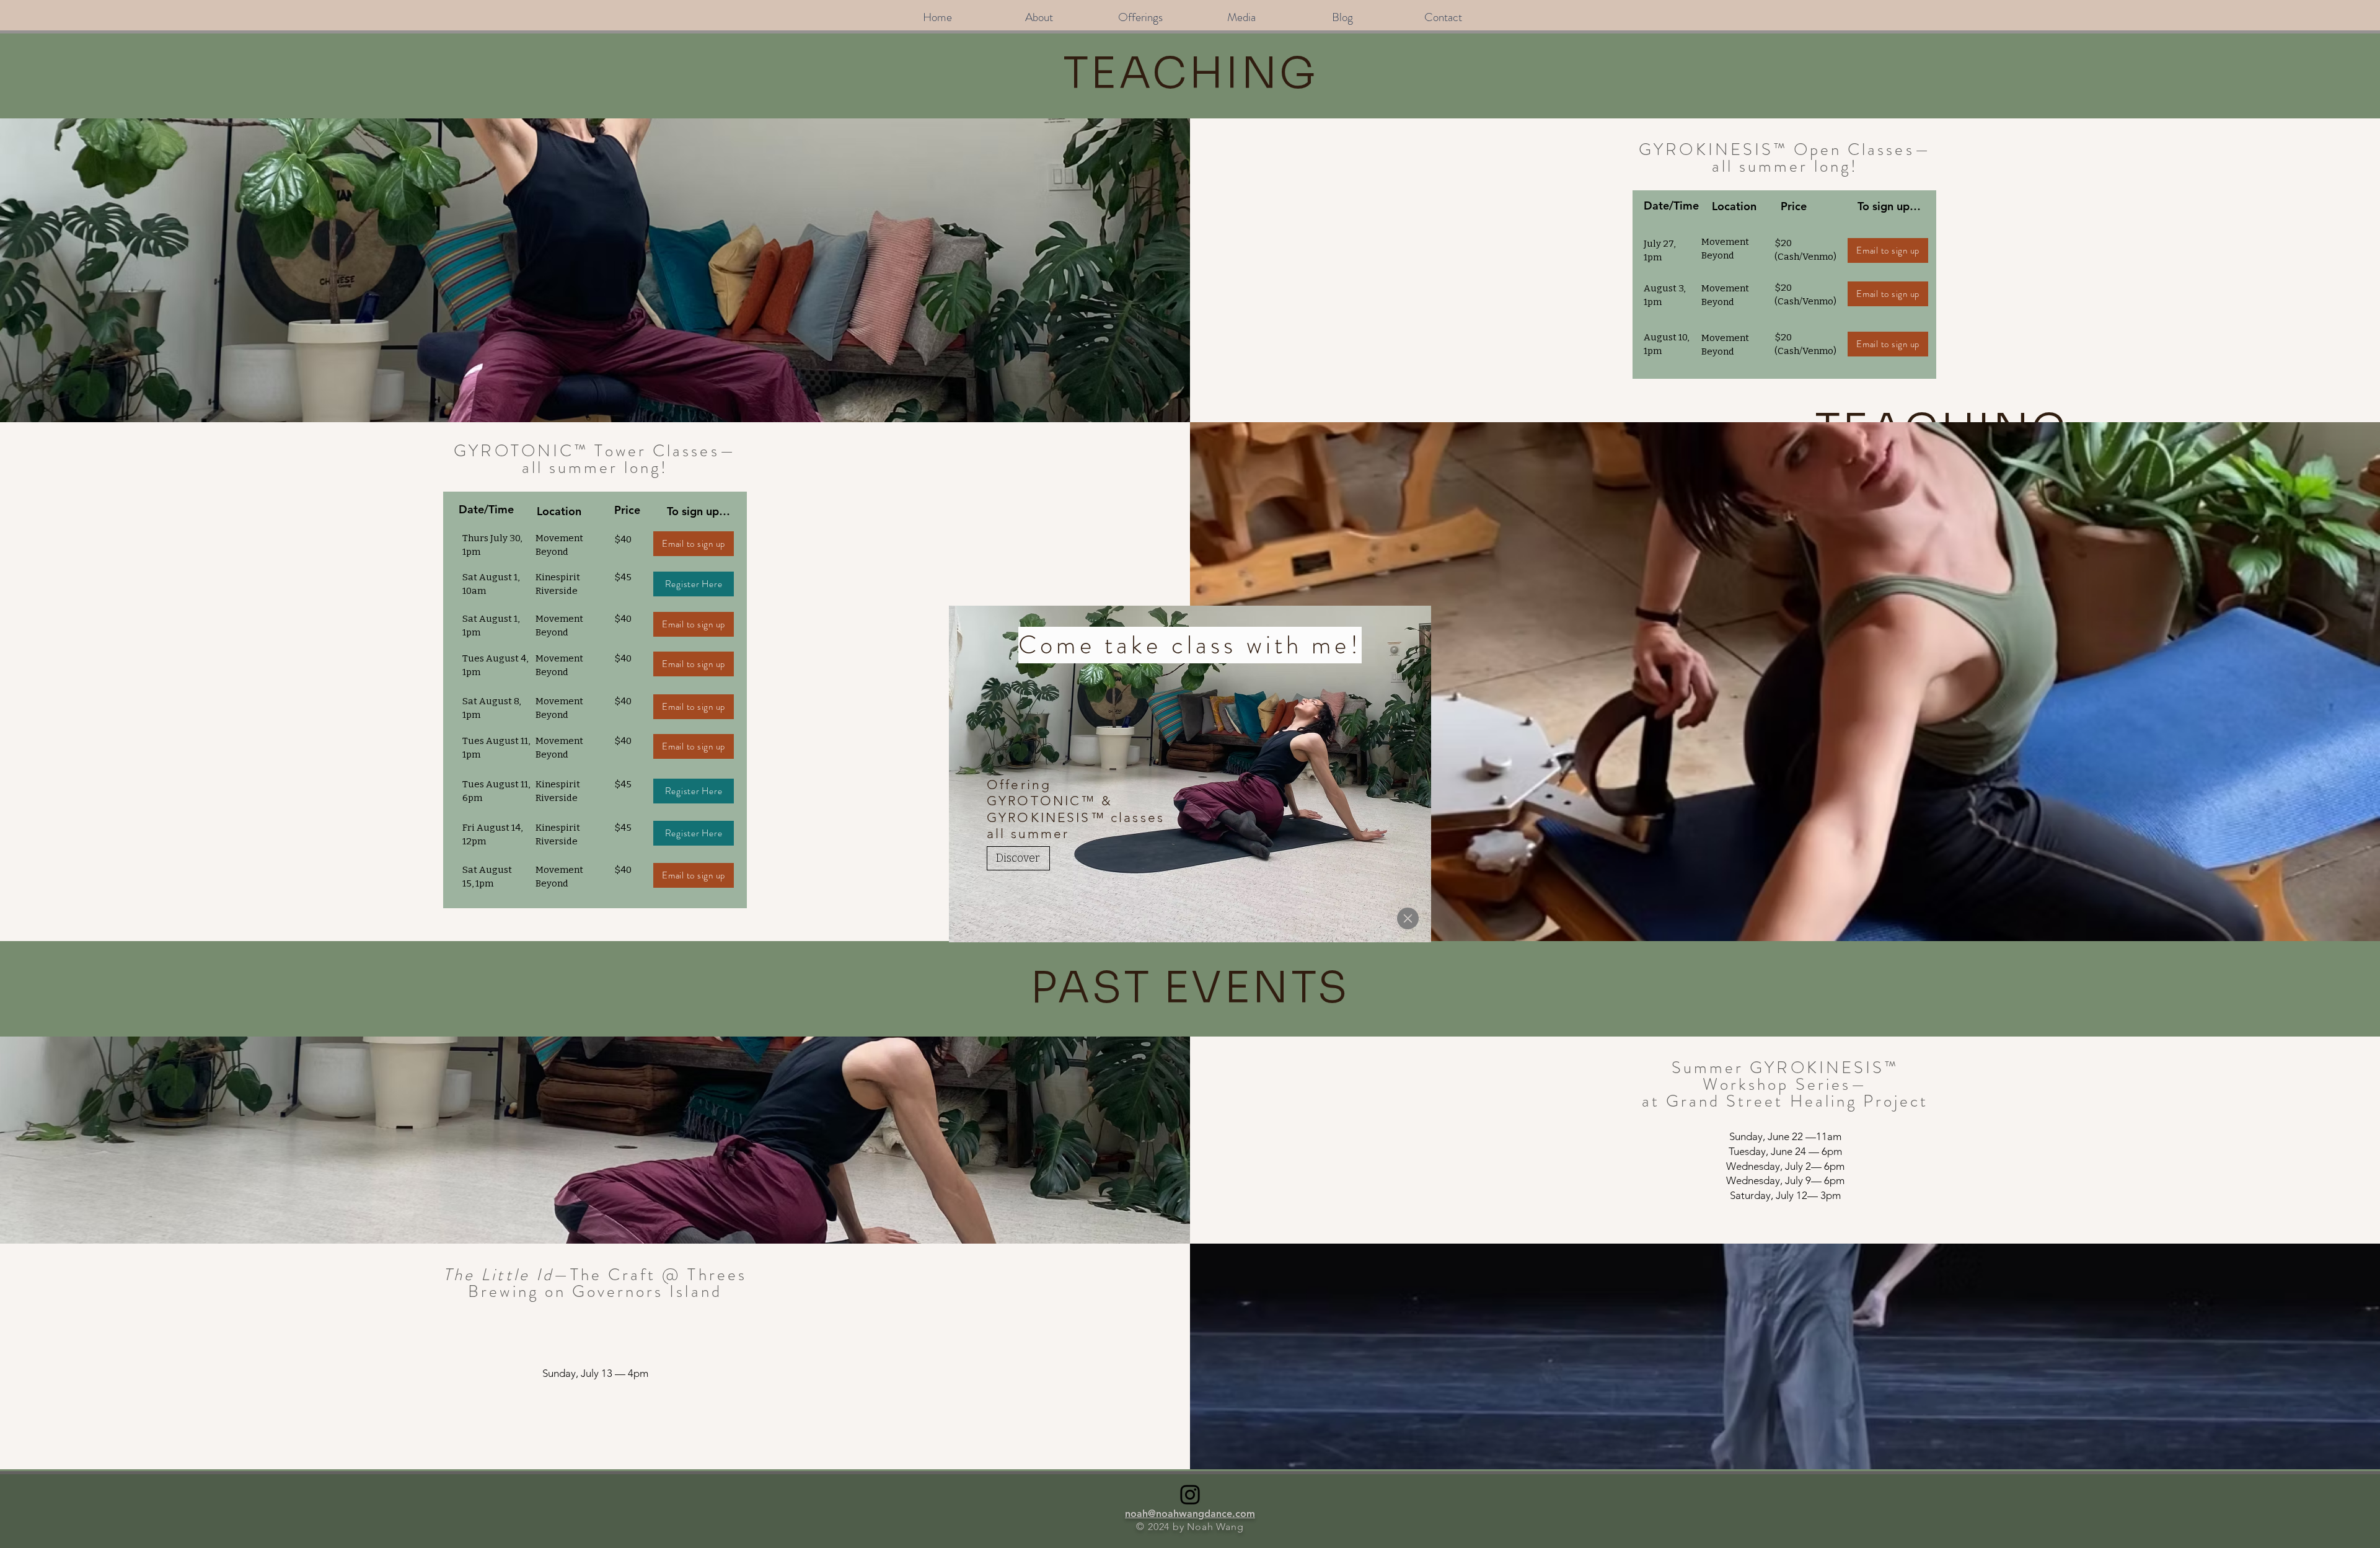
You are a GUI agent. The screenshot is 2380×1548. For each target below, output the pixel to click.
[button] (1408, 918)
